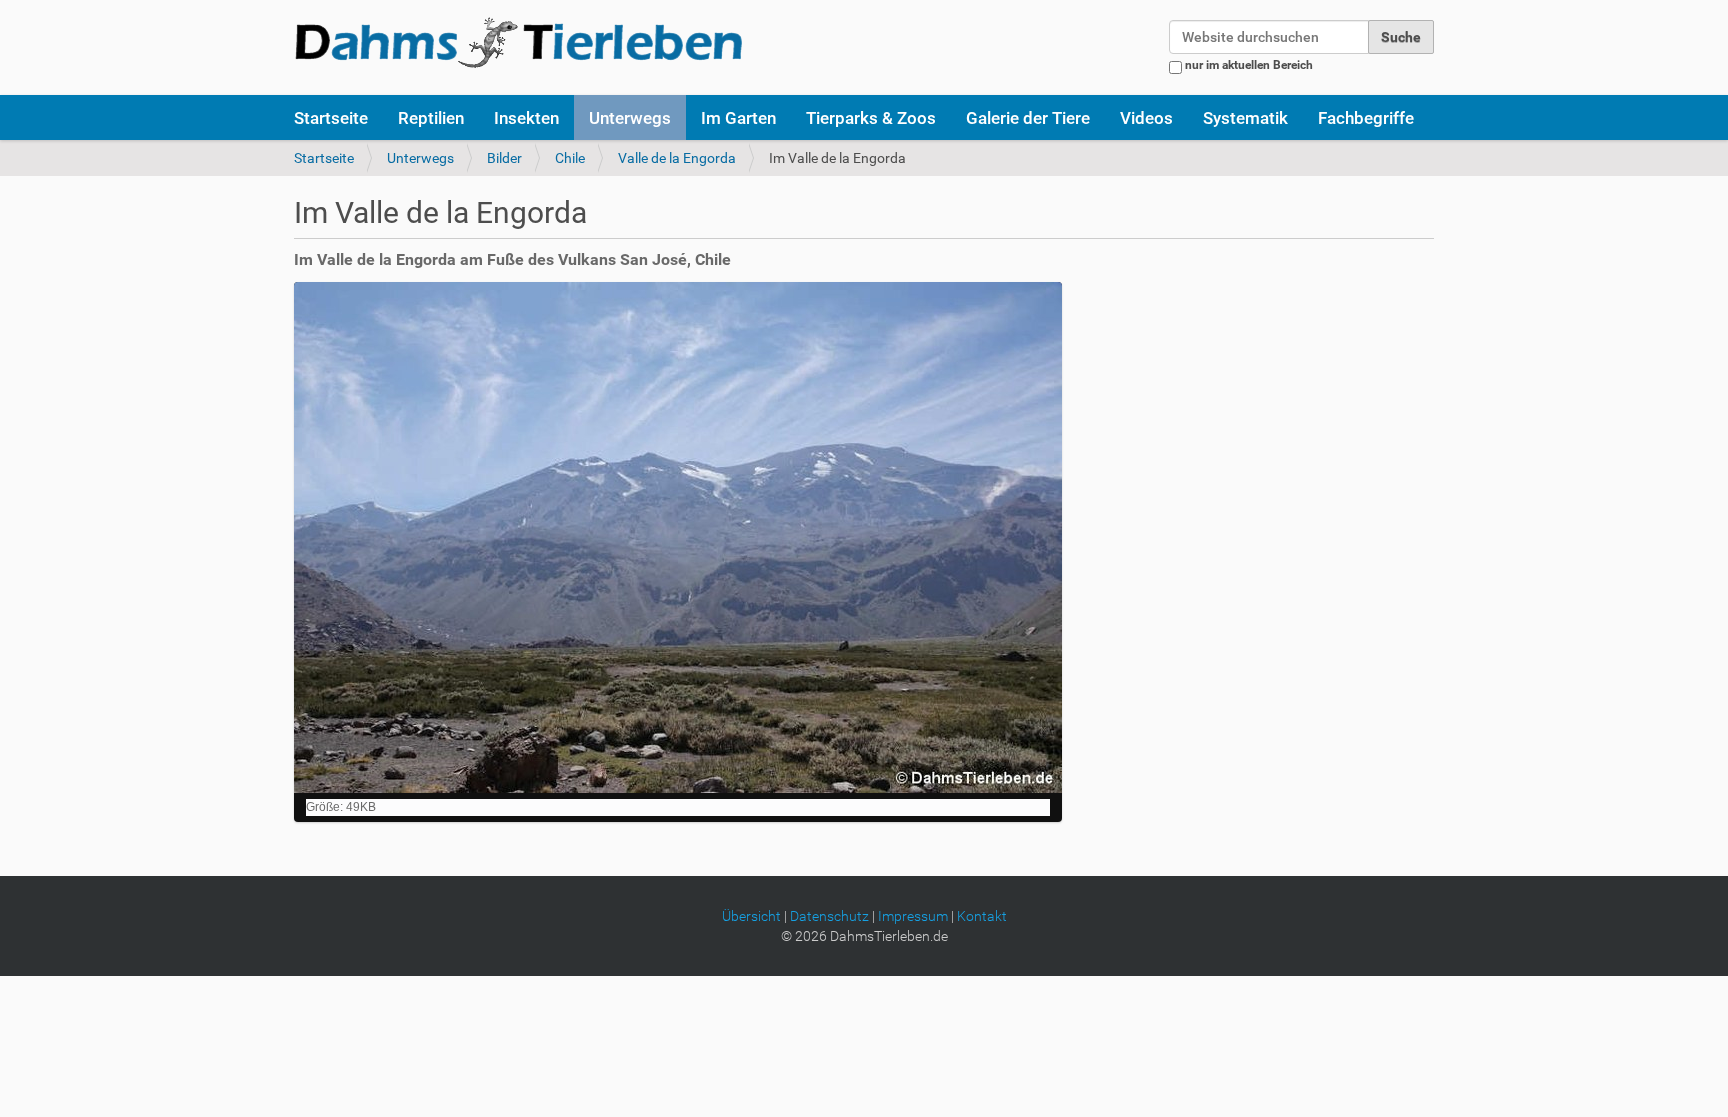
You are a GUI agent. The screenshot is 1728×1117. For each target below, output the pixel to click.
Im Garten (738, 118)
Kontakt (982, 916)
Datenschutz (829, 916)
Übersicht (751, 916)
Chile (570, 158)
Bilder (504, 158)
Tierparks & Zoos (871, 118)
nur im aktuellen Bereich (1249, 65)
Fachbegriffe (1366, 118)
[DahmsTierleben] (518, 42)
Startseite (331, 118)
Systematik (1245, 118)
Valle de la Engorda (677, 158)
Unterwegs (630, 118)
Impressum (913, 916)
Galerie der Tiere (1028, 118)
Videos (1146, 118)
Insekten (526, 118)
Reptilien (431, 118)
